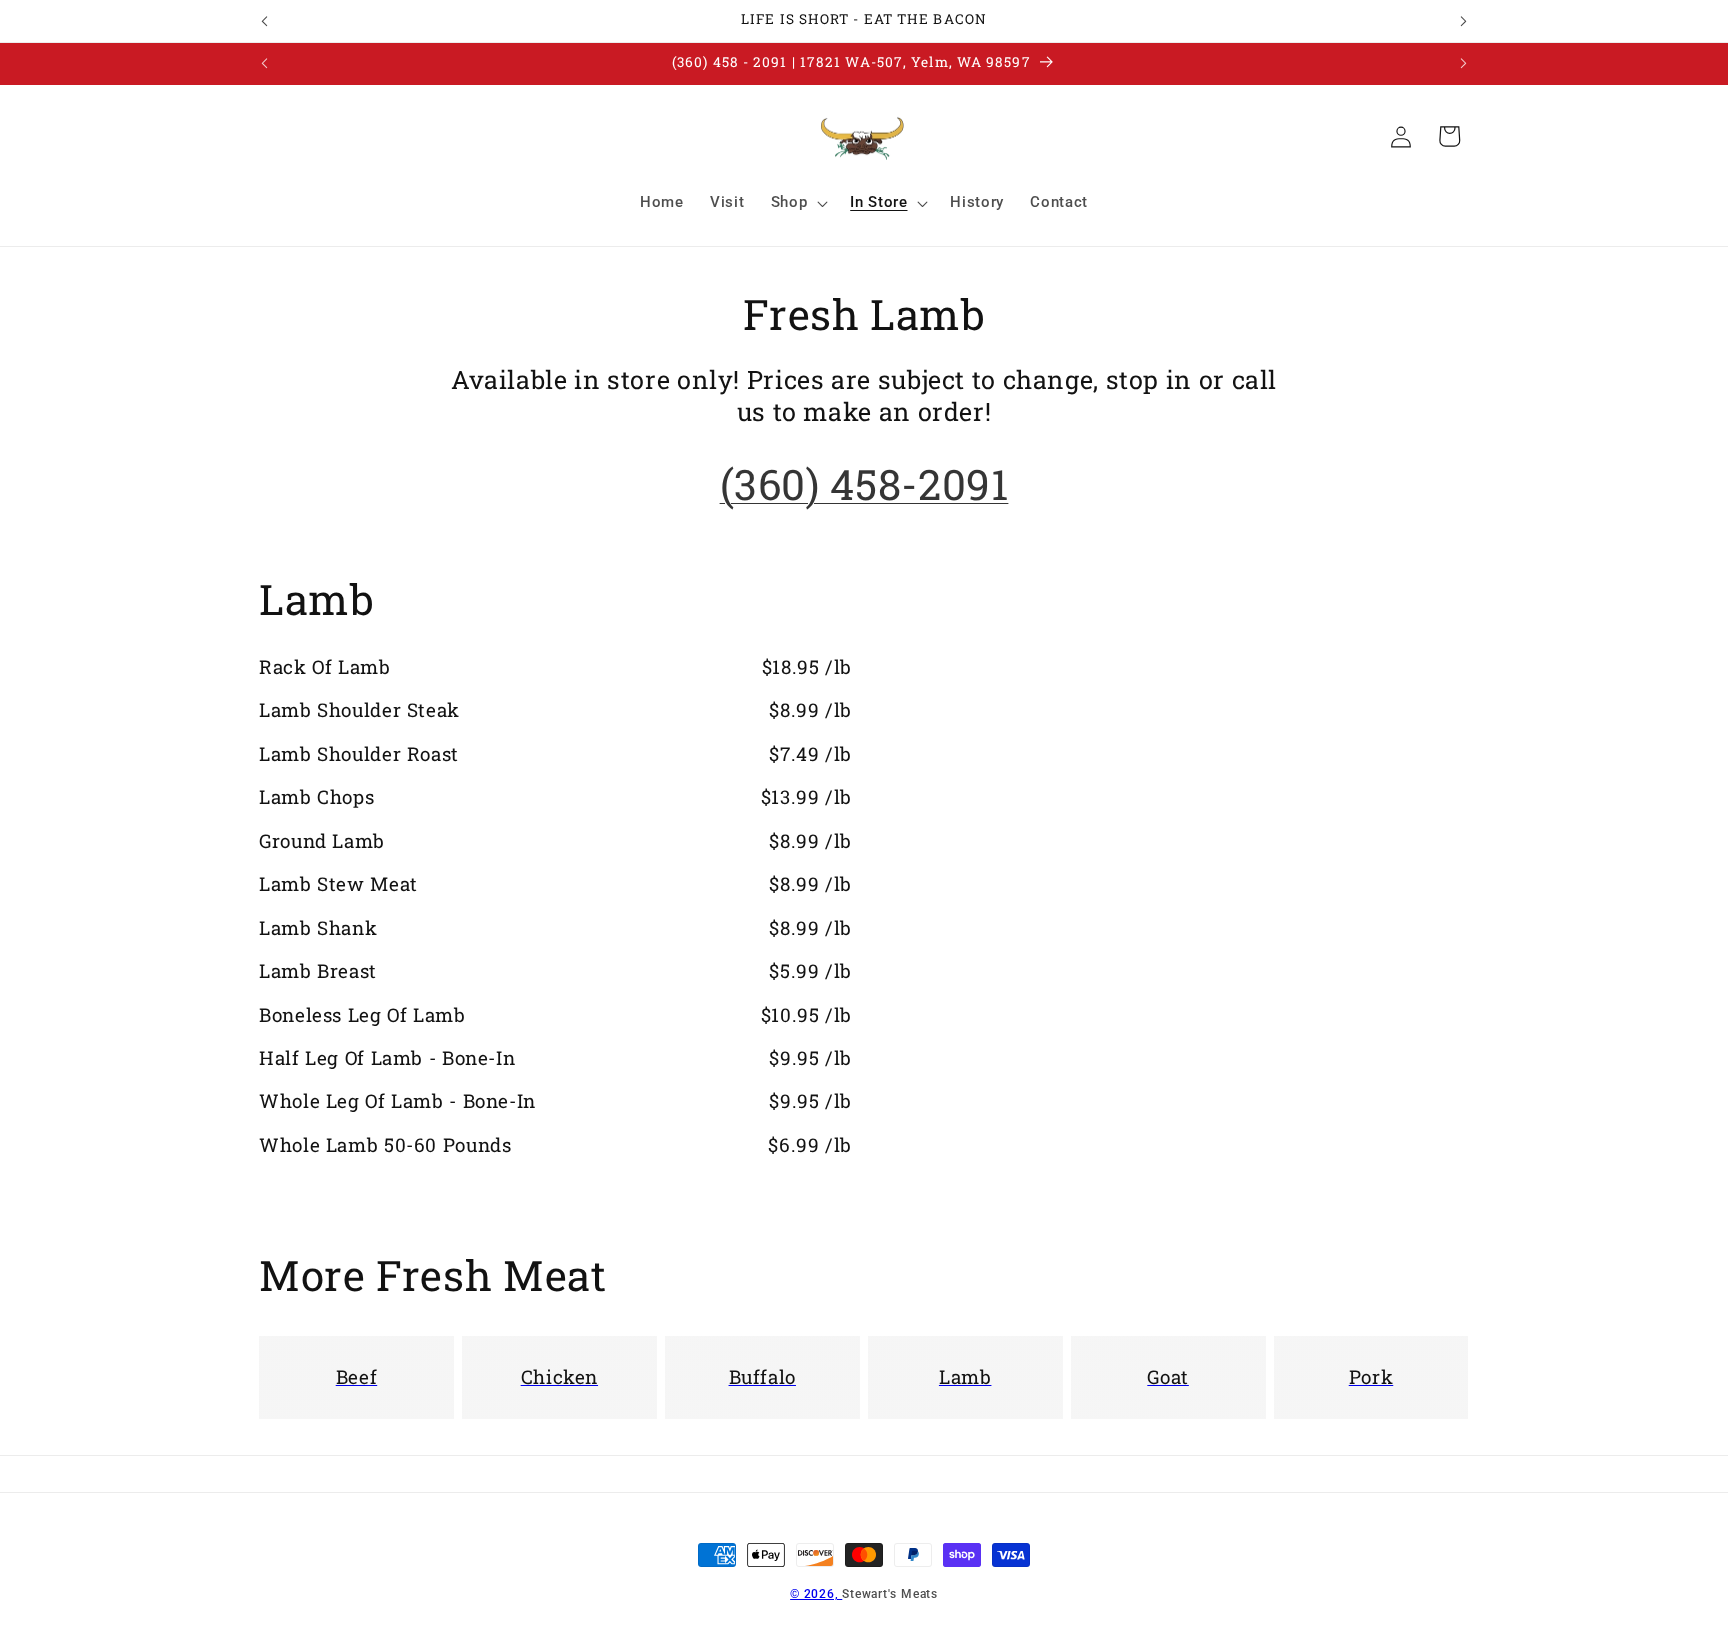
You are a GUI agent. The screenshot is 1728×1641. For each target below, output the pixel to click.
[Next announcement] (1464, 21)
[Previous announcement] (265, 21)
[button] (798, 203)
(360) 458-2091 (864, 483)
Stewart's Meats (890, 1594)
